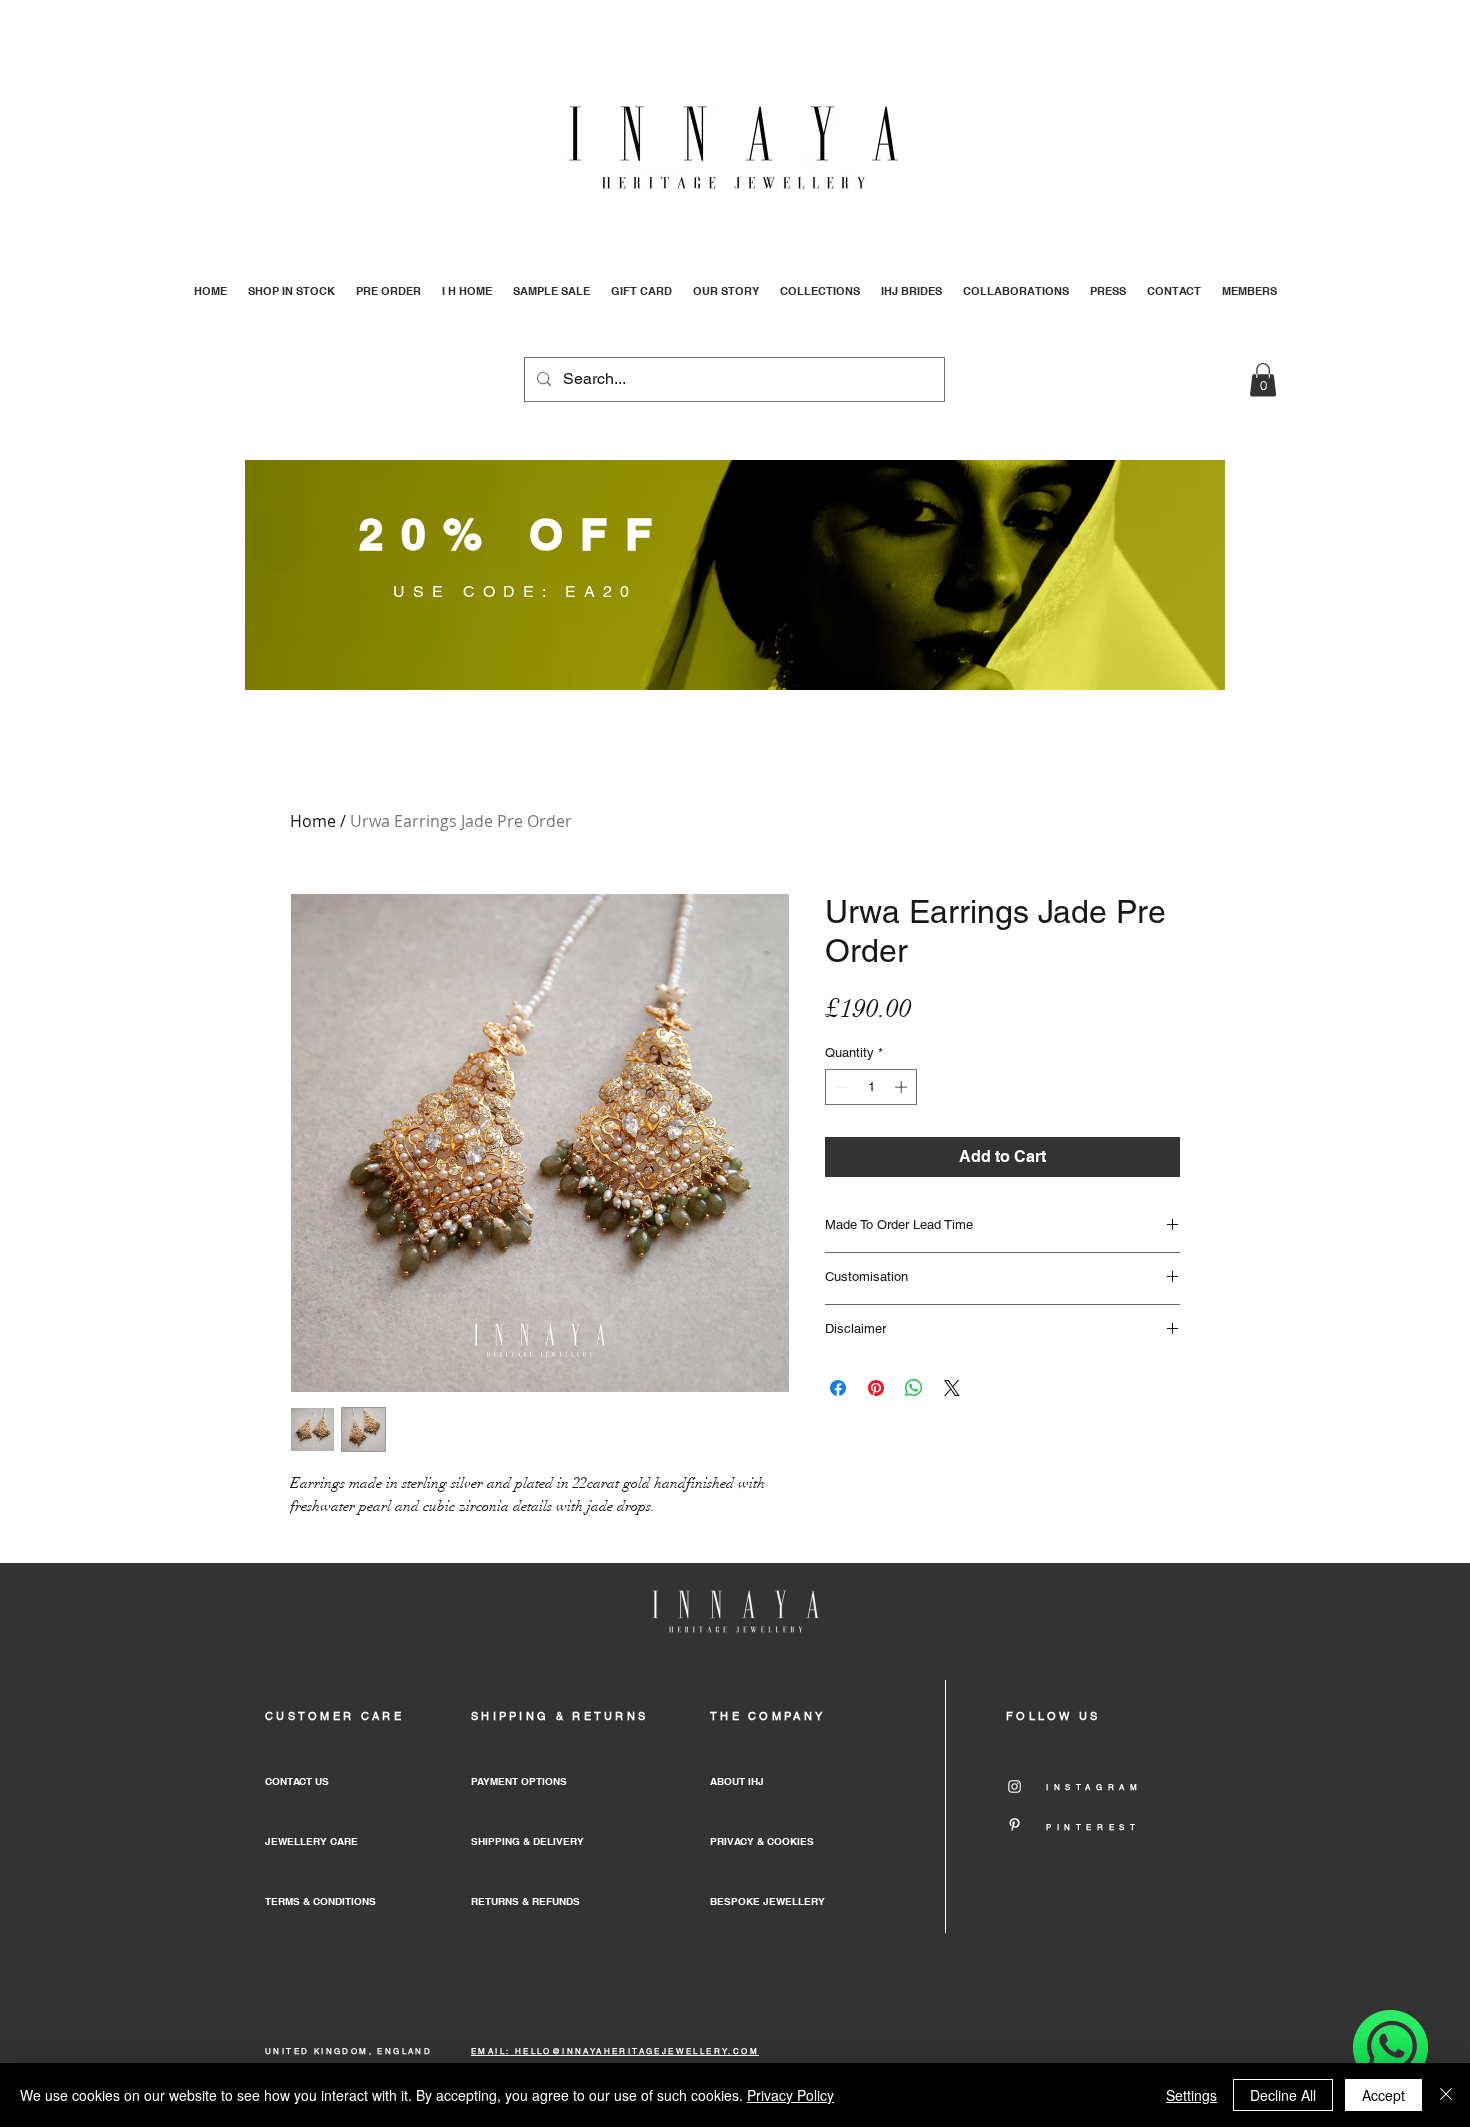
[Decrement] (840, 1087)
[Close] (1446, 2095)
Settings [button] (1191, 2095)
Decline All (1283, 2095)
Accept (1383, 2095)
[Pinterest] (1014, 1824)
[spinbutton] (871, 1087)
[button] (1263, 379)
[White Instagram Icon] (1014, 1786)
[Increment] (903, 1087)
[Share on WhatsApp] (914, 1388)
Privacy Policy (790, 2095)
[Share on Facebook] (838, 1388)
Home (313, 821)
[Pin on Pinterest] (876, 1388)
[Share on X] (952, 1388)
